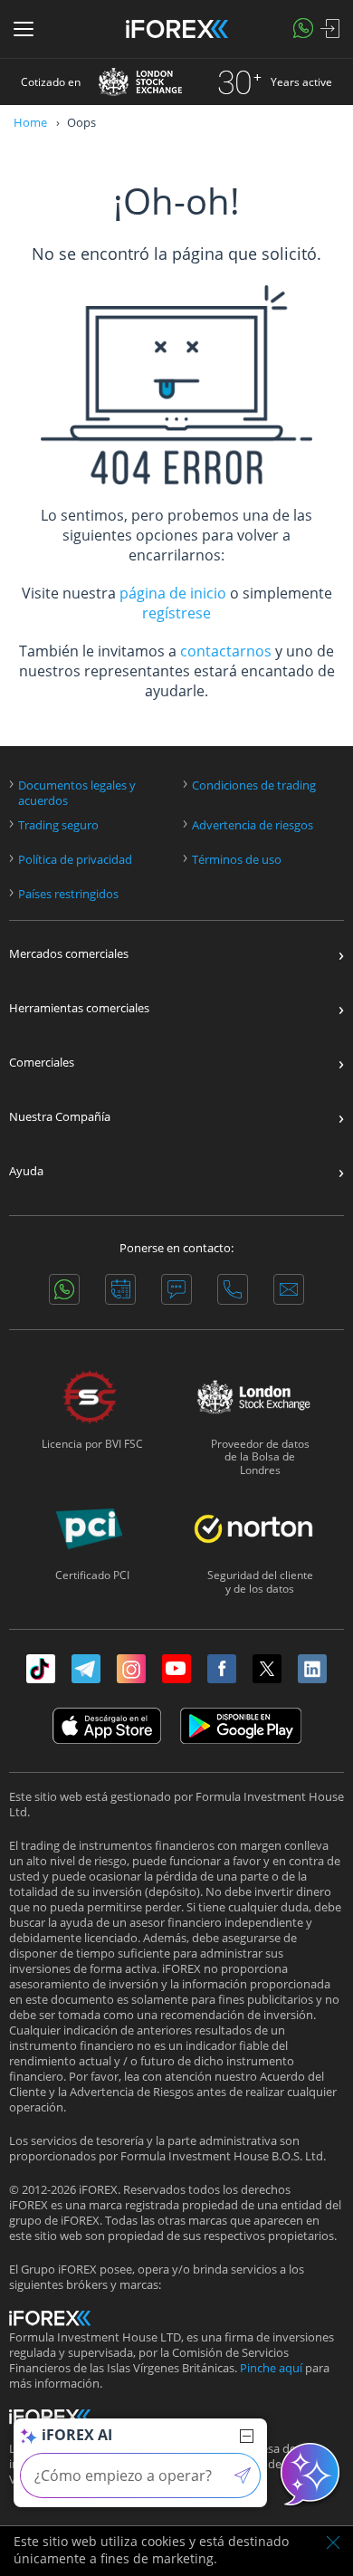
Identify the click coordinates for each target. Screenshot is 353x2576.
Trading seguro (58, 825)
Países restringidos (68, 894)
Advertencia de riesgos (253, 825)
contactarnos (226, 651)
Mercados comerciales (69, 954)
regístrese (176, 613)
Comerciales (42, 1063)
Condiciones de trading (254, 785)
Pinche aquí (271, 2368)
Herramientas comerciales (79, 1008)
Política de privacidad (75, 860)
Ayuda (26, 1171)
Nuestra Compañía (60, 1117)
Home (30, 122)
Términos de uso (237, 860)
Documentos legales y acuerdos (77, 793)
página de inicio (173, 593)
